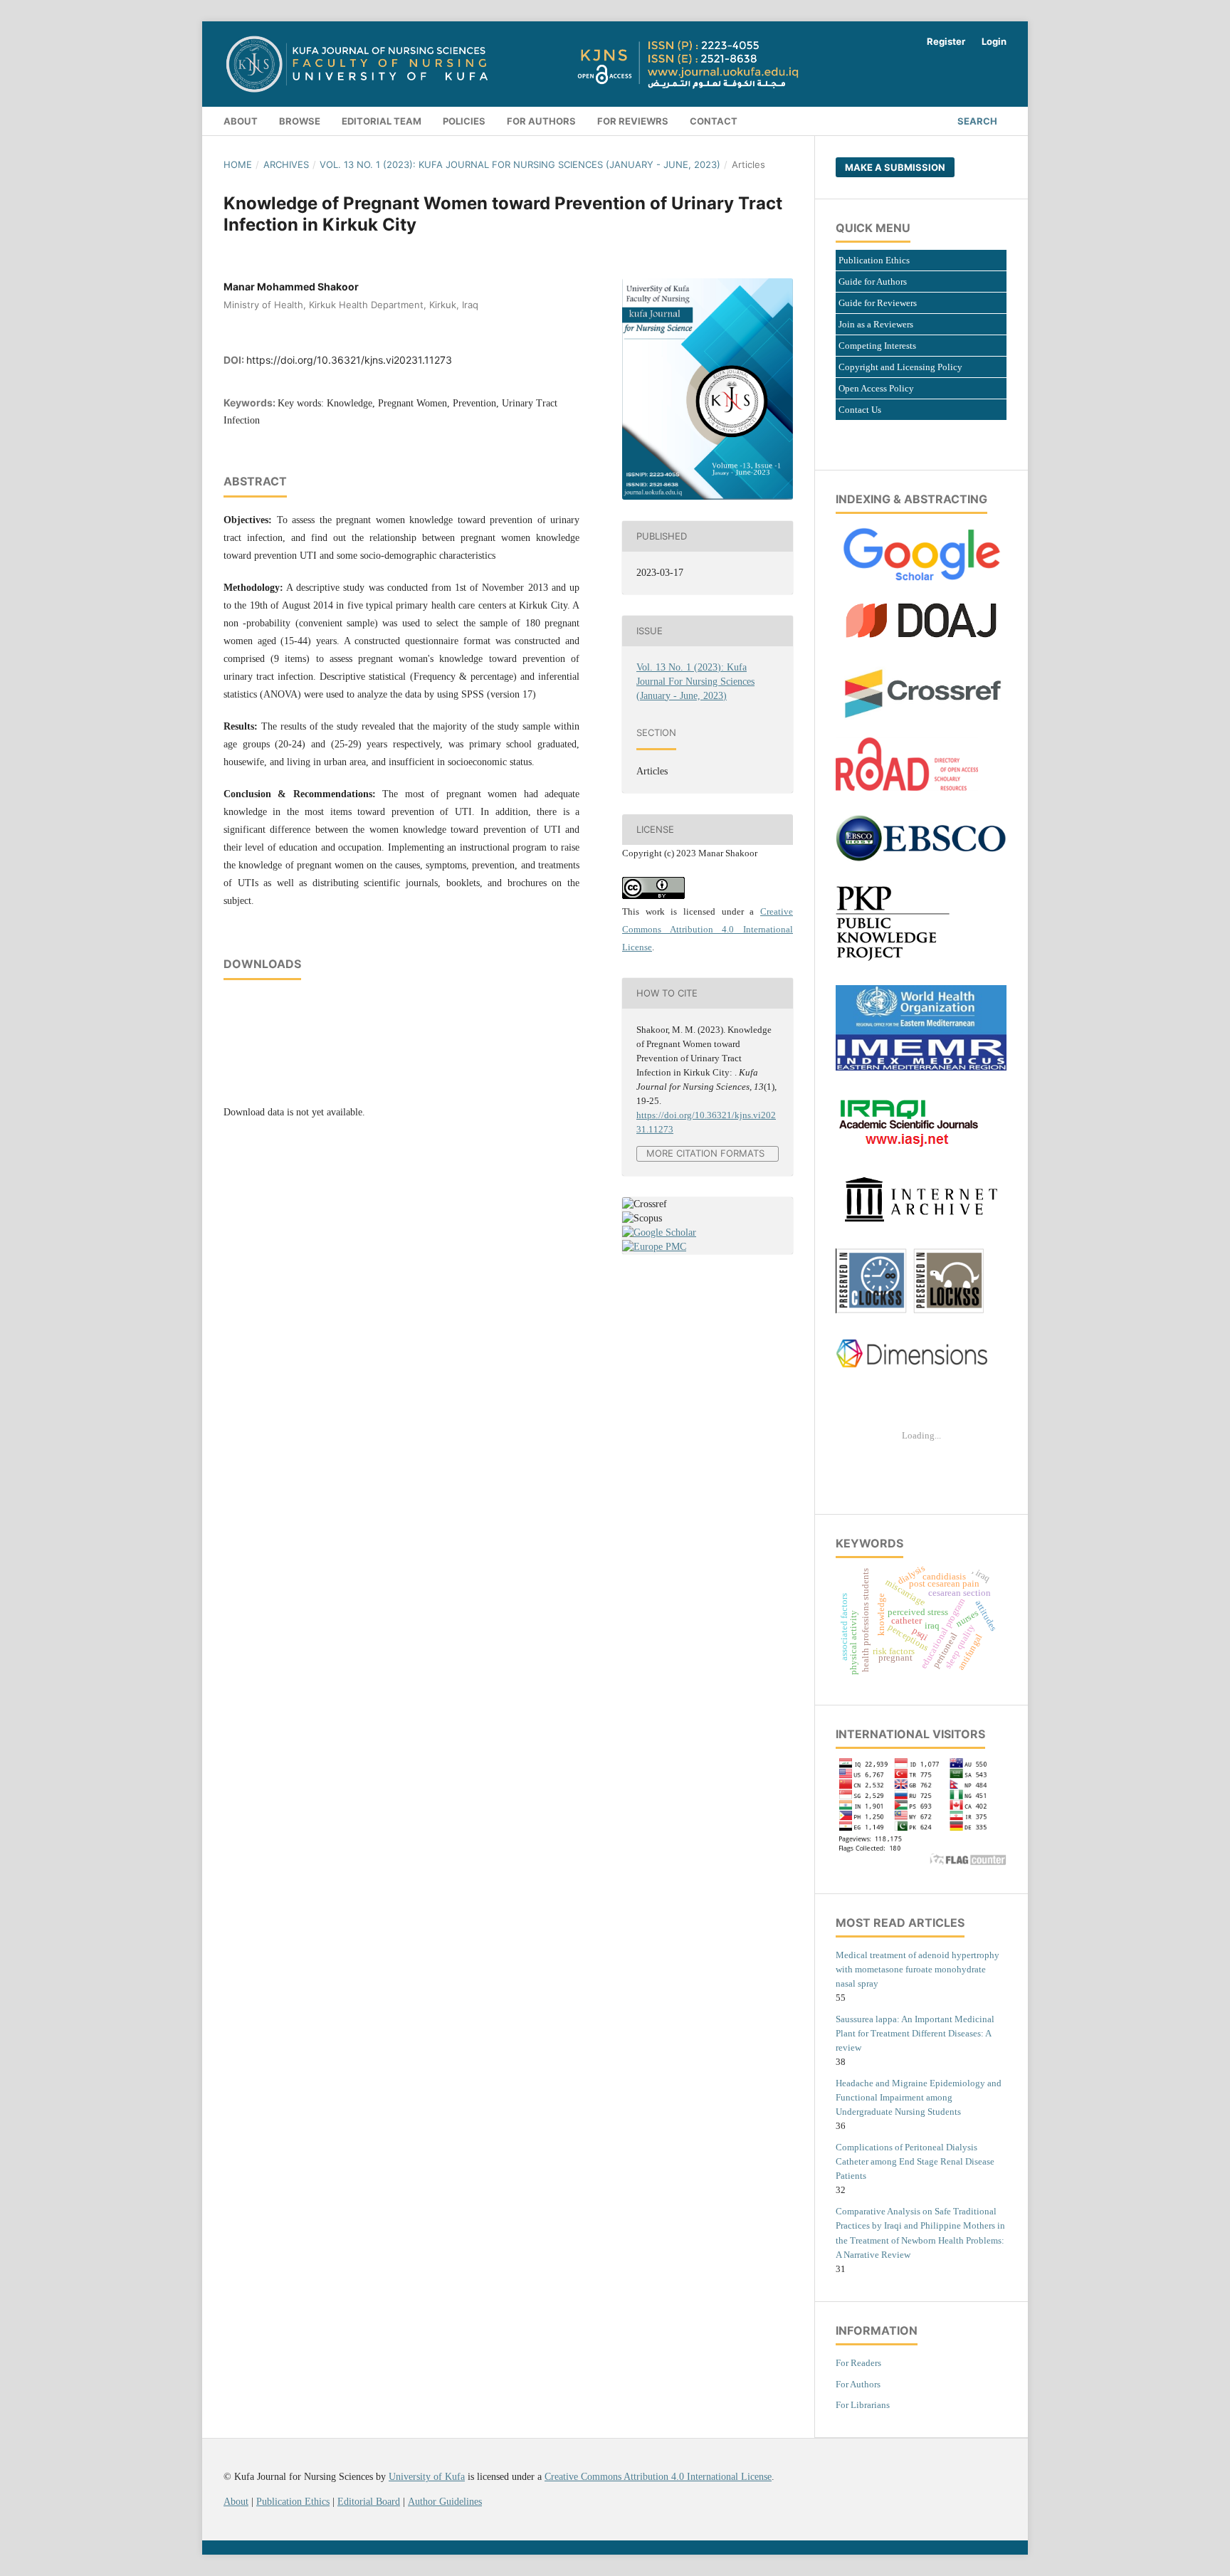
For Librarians (863, 2405)
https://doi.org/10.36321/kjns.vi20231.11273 (349, 360)
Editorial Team (382, 121)
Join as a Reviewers (876, 324)
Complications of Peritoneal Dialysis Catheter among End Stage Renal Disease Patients (915, 2161)
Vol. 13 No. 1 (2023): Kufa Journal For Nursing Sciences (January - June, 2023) (520, 164)
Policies (464, 121)
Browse (300, 121)
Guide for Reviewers (878, 303)
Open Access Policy (876, 388)
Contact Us (860, 410)
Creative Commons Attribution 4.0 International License (708, 929)
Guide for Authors (873, 282)
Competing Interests (877, 346)
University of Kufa (427, 2477)
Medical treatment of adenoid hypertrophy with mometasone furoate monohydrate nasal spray (918, 1969)
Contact (714, 121)
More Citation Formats (705, 1153)
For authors (541, 121)
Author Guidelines (445, 2502)
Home (238, 164)
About (241, 121)
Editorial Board (369, 2502)
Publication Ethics (874, 260)
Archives (286, 164)
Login (994, 41)
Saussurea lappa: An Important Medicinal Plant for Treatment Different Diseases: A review (915, 2033)
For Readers (858, 2363)
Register (946, 41)
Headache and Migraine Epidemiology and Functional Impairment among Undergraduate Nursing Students (919, 2097)
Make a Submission (895, 167)
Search (977, 121)
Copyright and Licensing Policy (900, 367)
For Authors (858, 2384)
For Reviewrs (633, 121)
